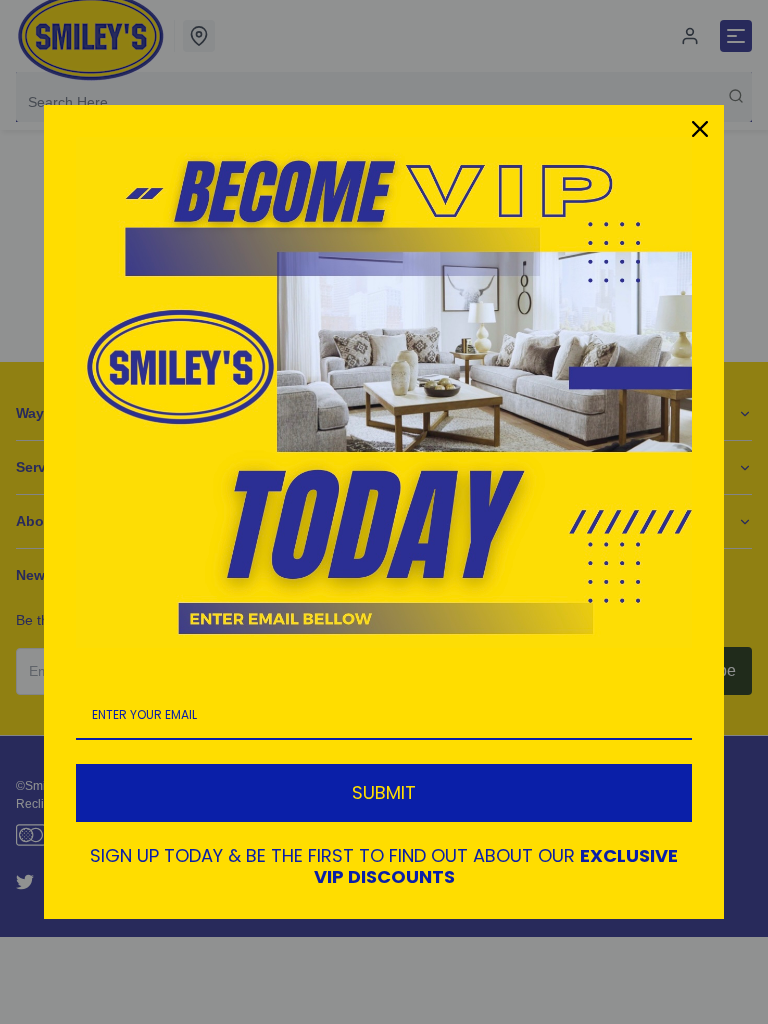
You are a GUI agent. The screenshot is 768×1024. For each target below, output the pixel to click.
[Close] (700, 129)
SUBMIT (384, 792)
